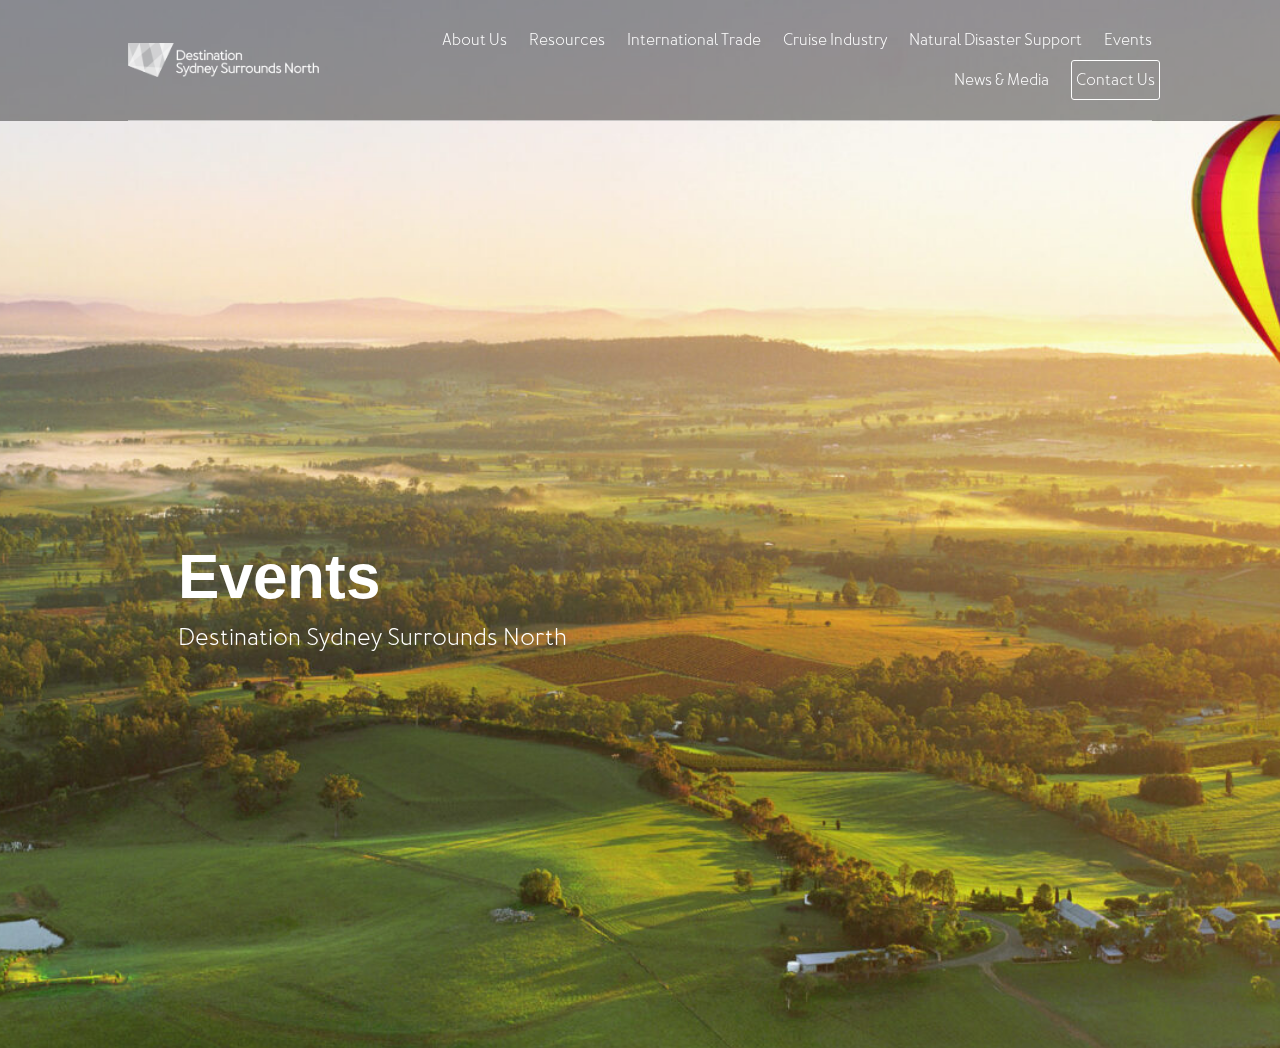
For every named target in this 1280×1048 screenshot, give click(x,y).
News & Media (1001, 80)
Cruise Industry (835, 40)
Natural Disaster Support (995, 40)
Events (1128, 40)
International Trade (694, 40)
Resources (567, 40)
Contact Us (1115, 80)
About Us (474, 40)
